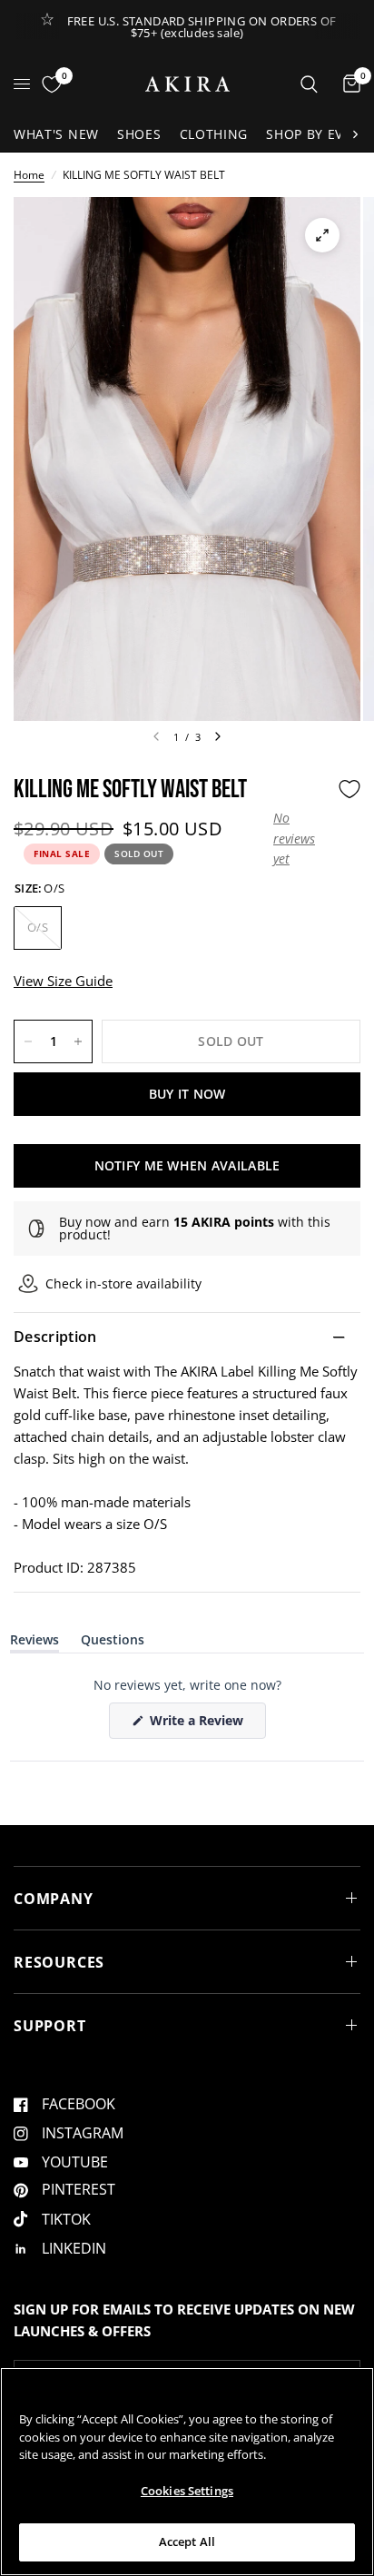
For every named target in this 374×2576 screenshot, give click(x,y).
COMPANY (54, 1899)
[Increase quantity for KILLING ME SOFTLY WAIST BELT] (78, 1041)
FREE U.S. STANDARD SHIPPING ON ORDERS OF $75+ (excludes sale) (202, 27)
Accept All (187, 2541)
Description (55, 1337)
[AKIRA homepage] (187, 84)
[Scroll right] (355, 134)
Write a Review (200, 1725)
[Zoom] (322, 235)
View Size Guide (63, 981)
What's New (56, 134)
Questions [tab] (113, 1643)
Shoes (139, 134)
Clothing (214, 134)
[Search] (309, 84)
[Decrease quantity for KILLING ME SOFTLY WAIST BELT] (28, 1041)
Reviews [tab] (34, 1643)
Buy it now (187, 1094)
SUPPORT (50, 2026)
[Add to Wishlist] (349, 789)
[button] (301, 839)
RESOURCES (59, 1962)
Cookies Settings (187, 2491)
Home (29, 175)
